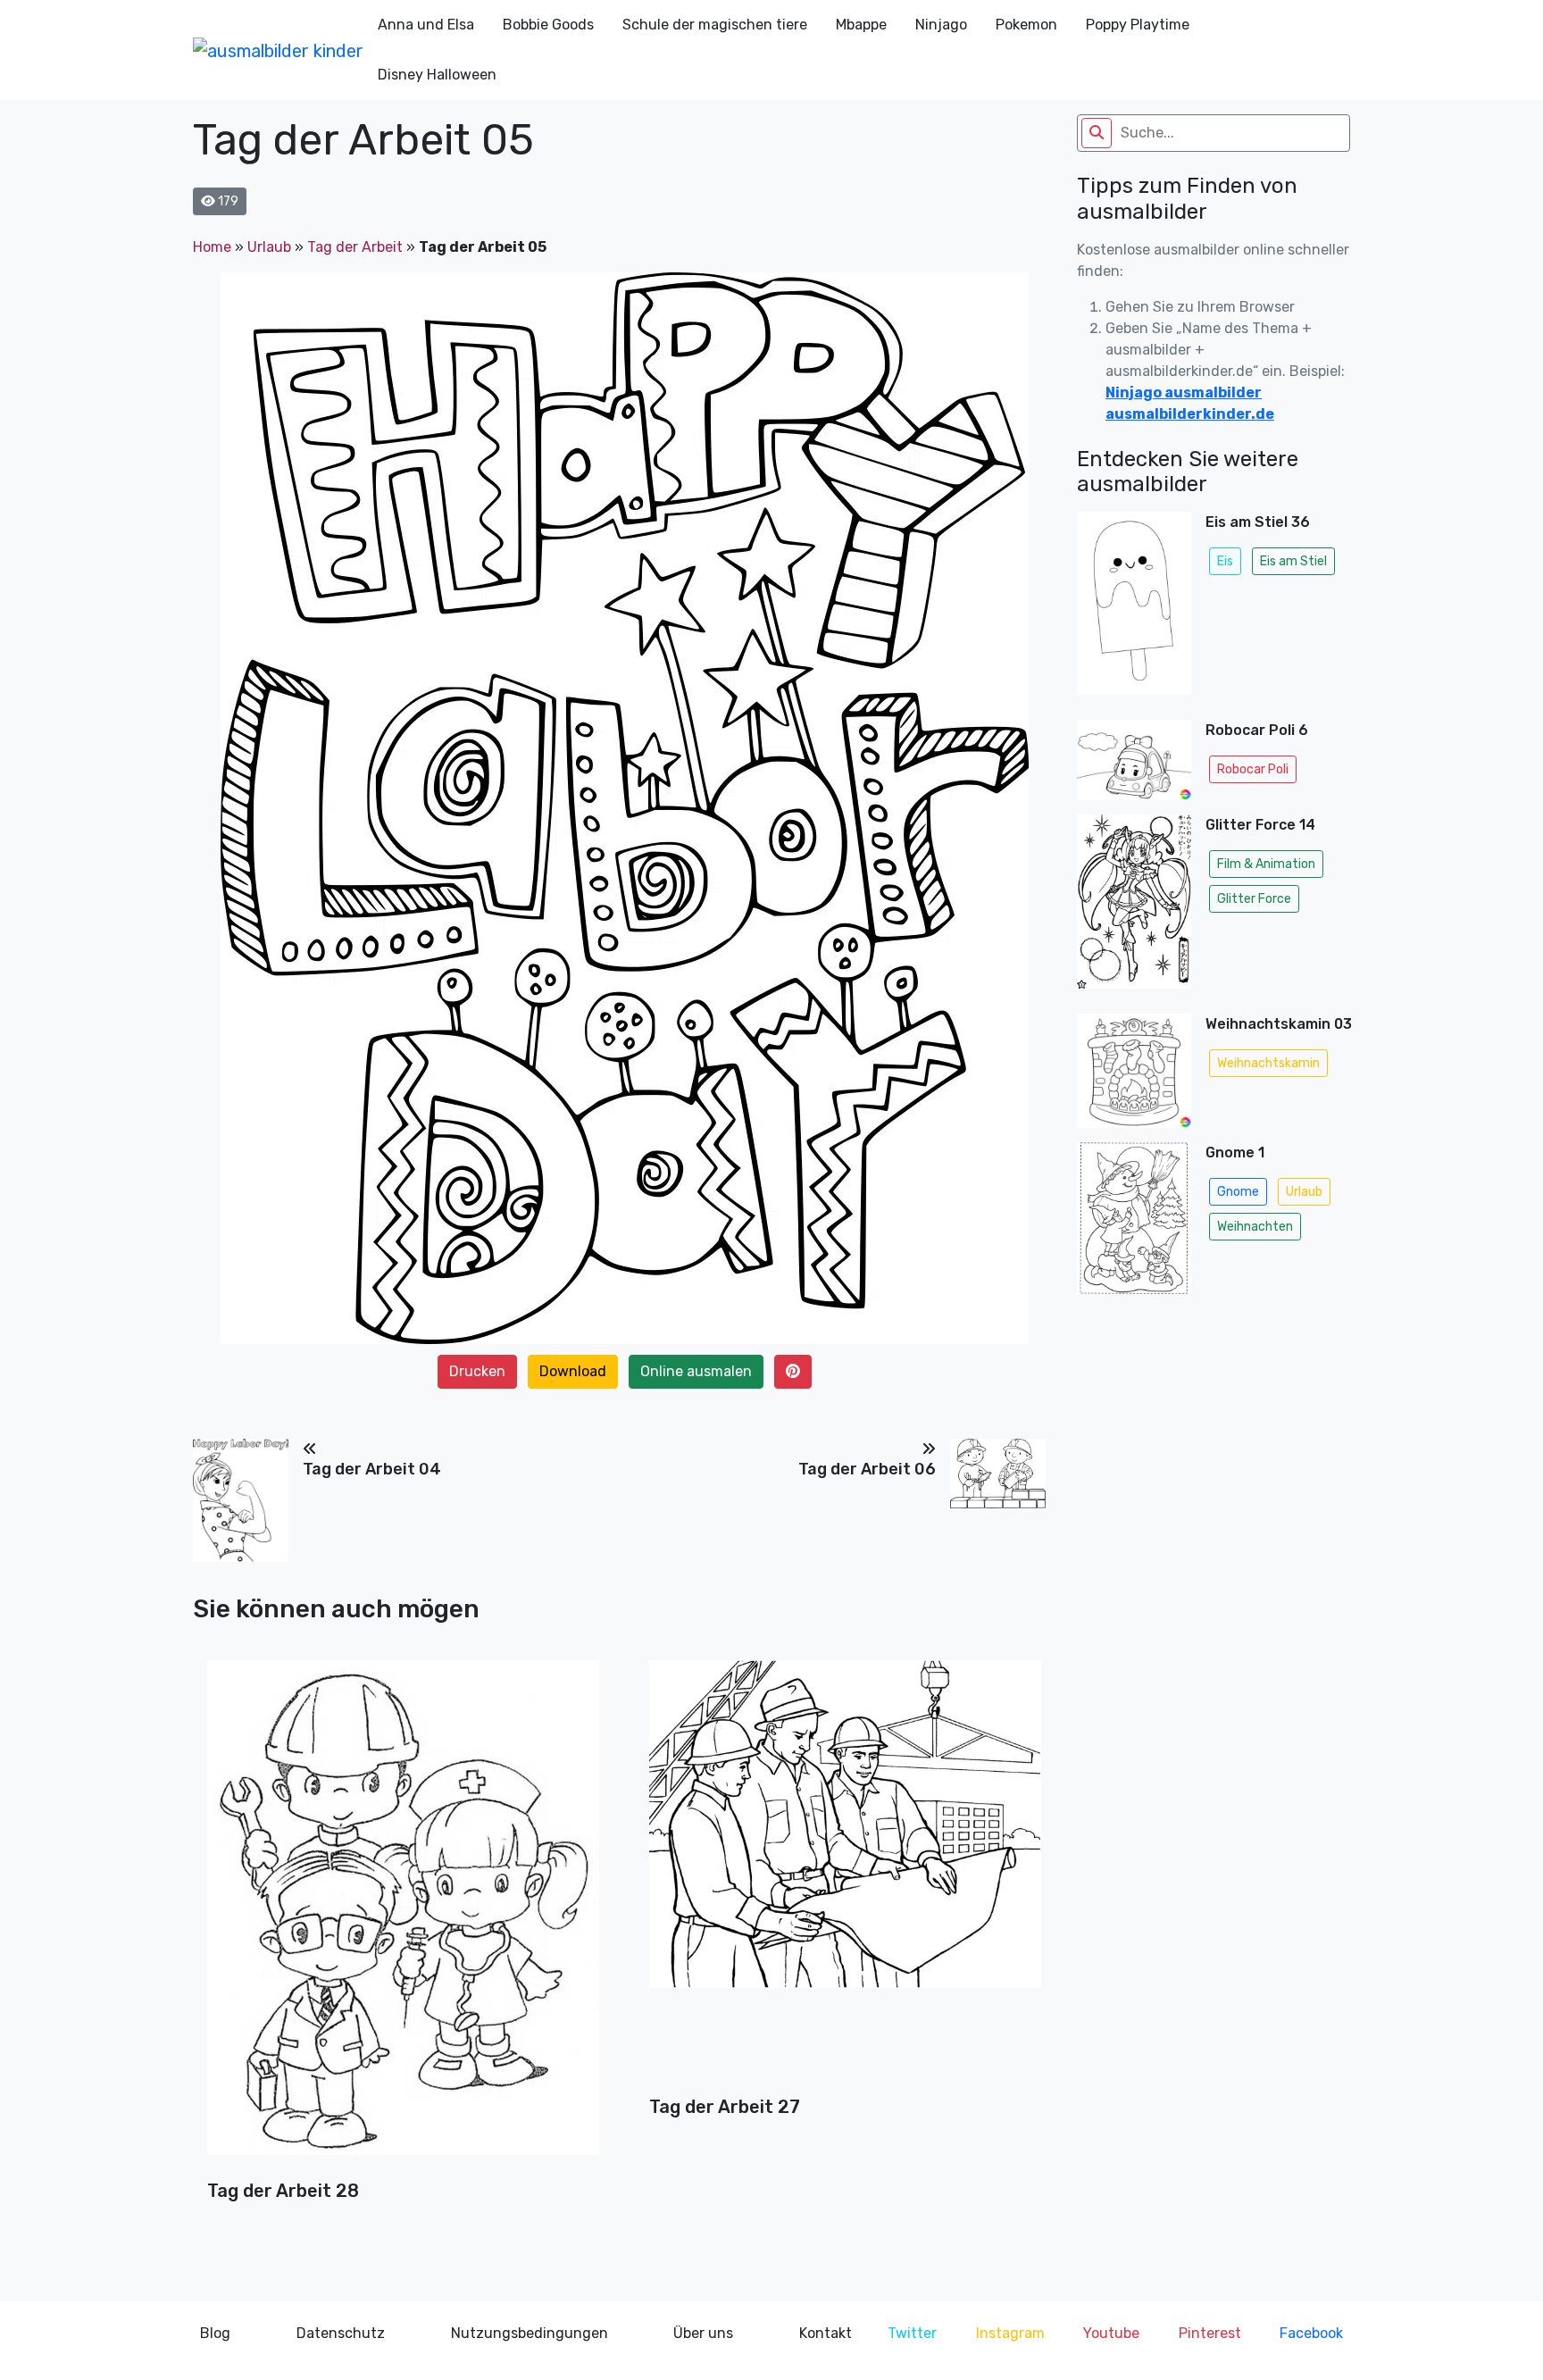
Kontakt (826, 2333)
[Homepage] (278, 50)
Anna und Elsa (426, 25)
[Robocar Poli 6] (1134, 760)
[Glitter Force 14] (1134, 907)
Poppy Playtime (1138, 25)
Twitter (912, 2333)
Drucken (477, 1371)
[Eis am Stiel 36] (1134, 609)
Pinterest (1210, 2333)
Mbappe (861, 25)
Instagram (1010, 2333)
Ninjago (941, 25)
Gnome (1238, 1192)
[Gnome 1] (1134, 1223)
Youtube (1111, 2333)
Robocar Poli (1253, 769)
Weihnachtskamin (1268, 1063)
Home (212, 247)
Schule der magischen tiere (715, 25)
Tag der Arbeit (355, 247)
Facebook (1311, 2333)
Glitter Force (1254, 899)
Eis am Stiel (1293, 561)
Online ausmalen (696, 1371)
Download (573, 1371)
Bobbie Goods (548, 25)
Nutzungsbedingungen (530, 2333)
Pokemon (1026, 25)
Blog (215, 2333)
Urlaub (269, 247)
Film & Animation (1266, 864)
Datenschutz (341, 2333)
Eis (1225, 561)
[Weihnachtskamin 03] (1134, 1071)
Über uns (703, 2333)
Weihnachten (1255, 1227)
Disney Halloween (437, 75)
